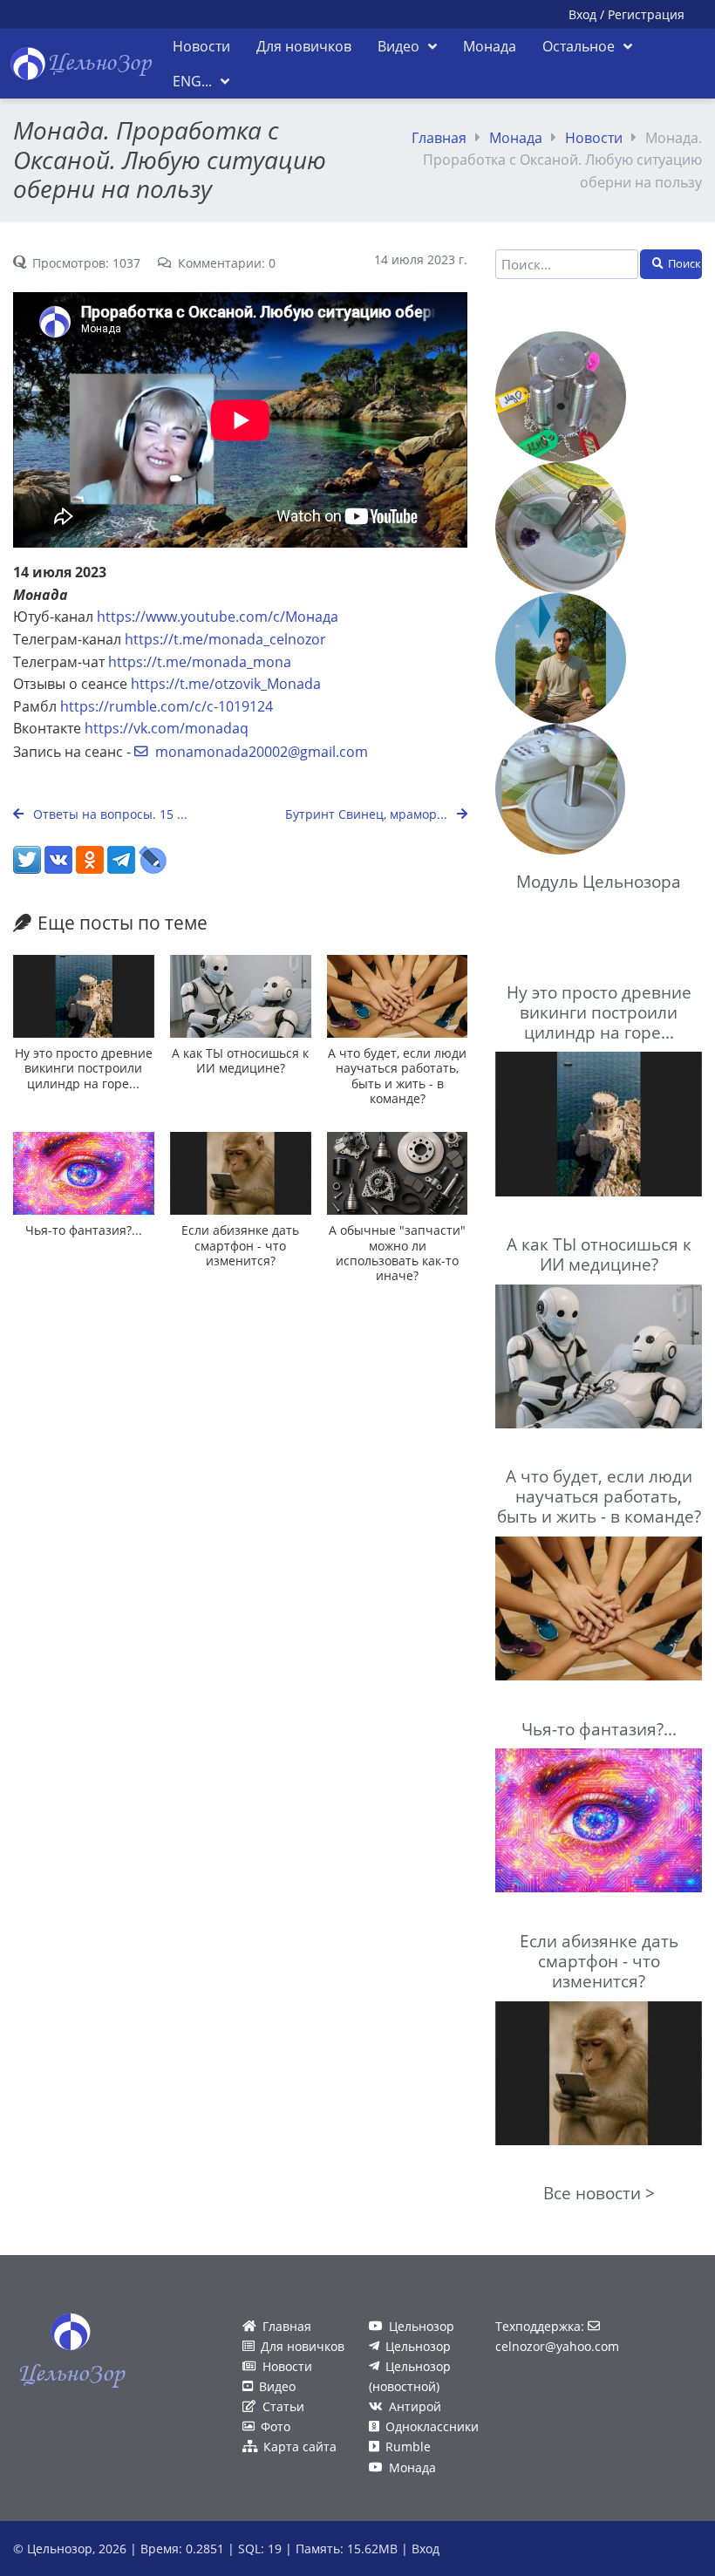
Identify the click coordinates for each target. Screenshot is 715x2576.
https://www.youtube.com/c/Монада (218, 617)
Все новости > (599, 2193)
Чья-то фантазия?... (84, 1230)
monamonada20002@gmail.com (262, 752)
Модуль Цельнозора (599, 881)
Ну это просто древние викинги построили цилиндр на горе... (84, 1068)
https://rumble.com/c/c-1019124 (167, 706)
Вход (582, 14)
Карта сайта (300, 2447)
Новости (594, 138)
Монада (516, 138)
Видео (277, 2386)
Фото (276, 2426)
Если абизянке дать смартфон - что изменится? (240, 1245)
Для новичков (303, 2346)
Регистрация (646, 14)
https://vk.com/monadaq (167, 728)
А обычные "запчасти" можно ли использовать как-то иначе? (397, 1253)
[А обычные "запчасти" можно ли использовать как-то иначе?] (398, 1173)
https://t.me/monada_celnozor (225, 639)
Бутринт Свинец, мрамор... (368, 814)
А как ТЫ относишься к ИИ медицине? (240, 1060)
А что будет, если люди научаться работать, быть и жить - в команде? (397, 1076)
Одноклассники (432, 2426)
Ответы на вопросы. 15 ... (109, 814)
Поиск (684, 263)
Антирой (415, 2406)
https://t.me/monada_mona (200, 662)
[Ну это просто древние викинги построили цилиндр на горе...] (84, 996)
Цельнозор (422, 2326)
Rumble (408, 2447)
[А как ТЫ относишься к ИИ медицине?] (241, 996)
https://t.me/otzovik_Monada (226, 684)
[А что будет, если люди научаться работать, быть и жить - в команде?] (398, 996)
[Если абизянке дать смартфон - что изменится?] (241, 1173)
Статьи (283, 2406)
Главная (439, 138)
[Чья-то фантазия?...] (84, 1173)
